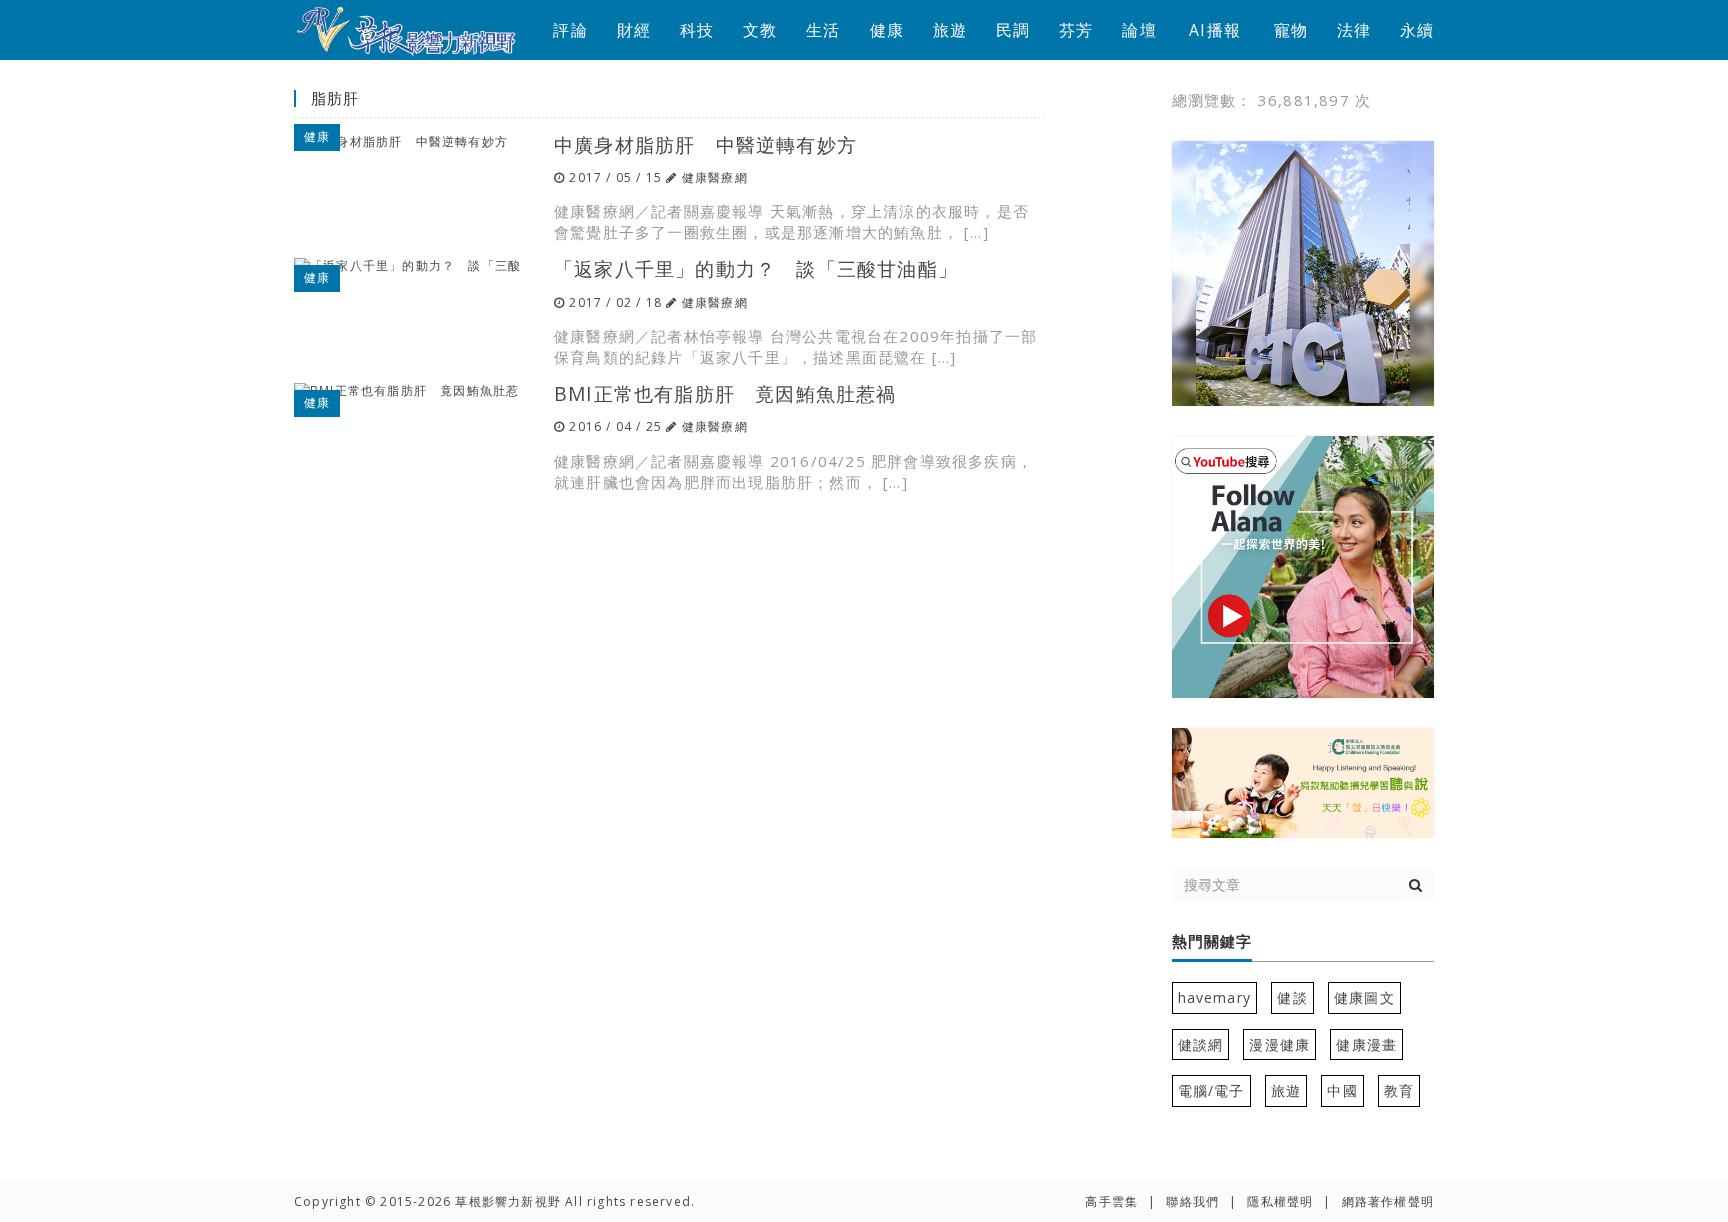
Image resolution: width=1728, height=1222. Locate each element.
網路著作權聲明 (1388, 1201)
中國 (1342, 1090)
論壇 (1139, 30)
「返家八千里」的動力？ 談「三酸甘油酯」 (756, 268)
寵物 (1291, 30)
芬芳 (1076, 30)
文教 (760, 30)
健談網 (1201, 1044)
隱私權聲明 (1280, 1201)
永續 (1417, 30)
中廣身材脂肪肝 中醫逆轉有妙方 (705, 144)
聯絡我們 (1192, 1201)
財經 (634, 30)
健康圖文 (1364, 997)
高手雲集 (1111, 1201)
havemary (1215, 997)
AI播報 (1215, 30)
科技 (697, 30)
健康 (887, 30)
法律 (1354, 30)
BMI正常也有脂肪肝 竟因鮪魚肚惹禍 (725, 393)
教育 (1399, 1090)
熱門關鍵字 (1212, 942)
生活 (823, 30)
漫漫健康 (1279, 1044)
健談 (1292, 997)
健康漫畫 (1366, 1044)
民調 (1013, 30)
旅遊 (950, 30)
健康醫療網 (715, 177)
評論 (570, 30)
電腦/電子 (1211, 1090)
